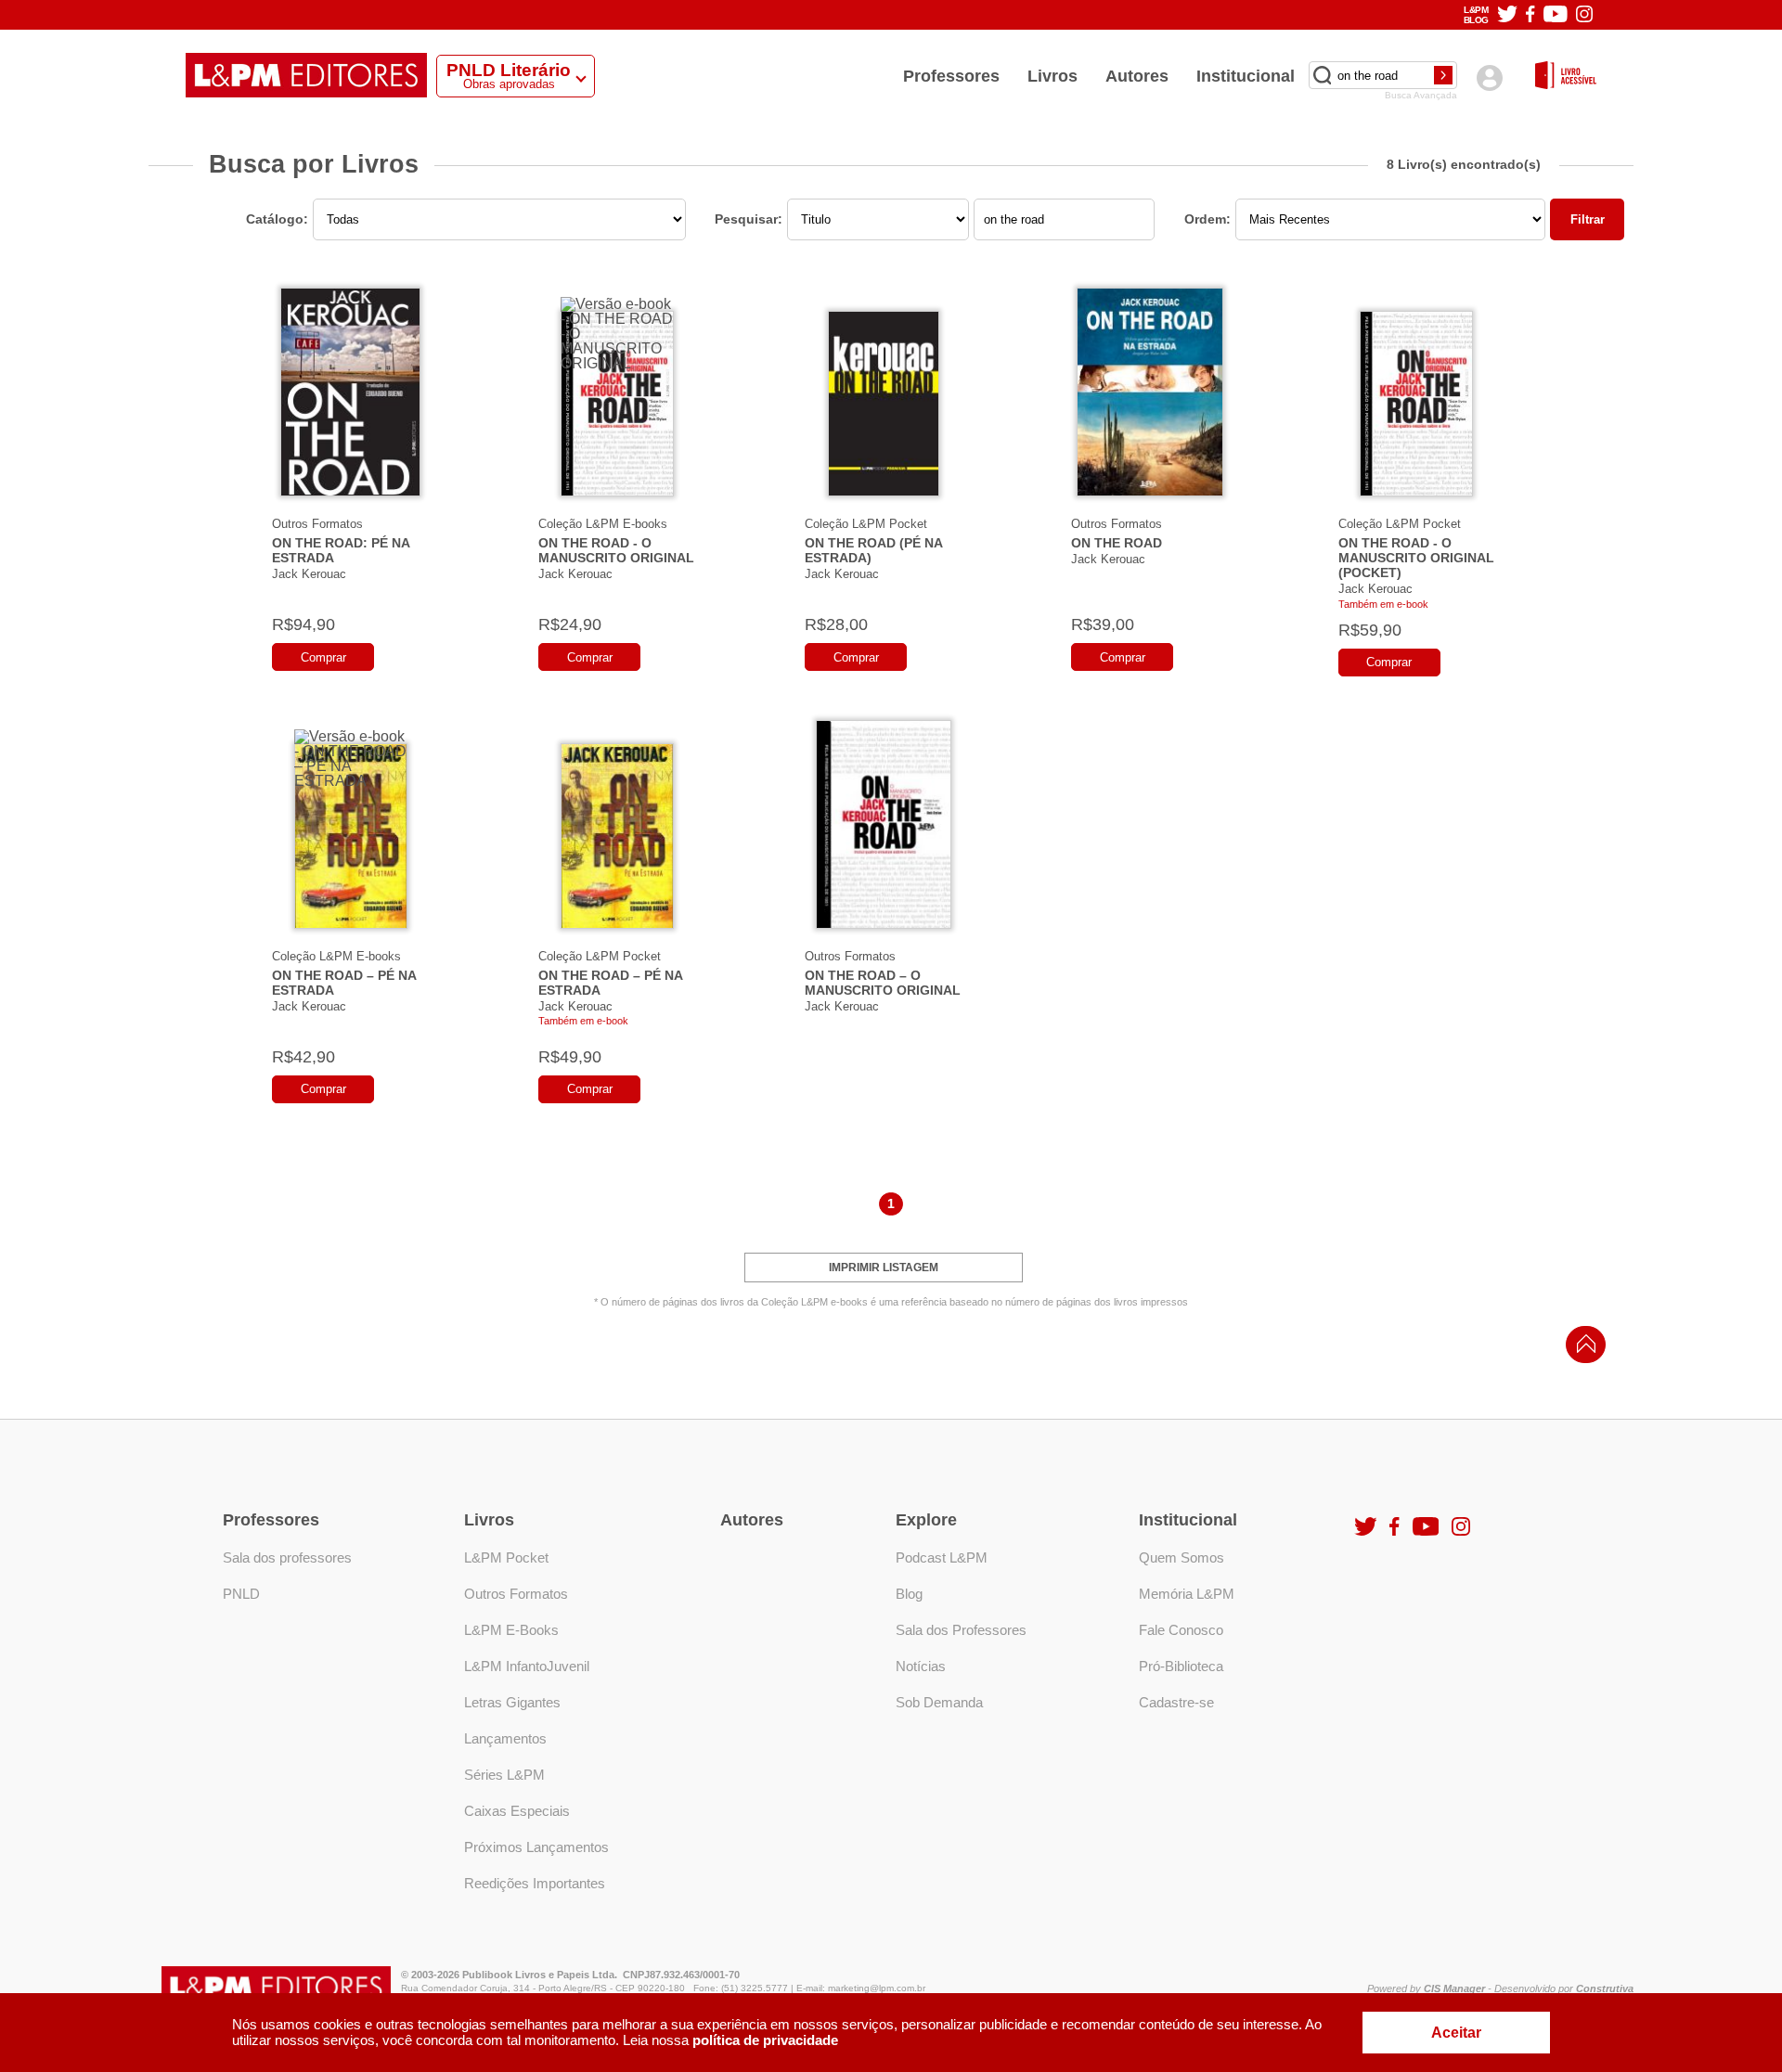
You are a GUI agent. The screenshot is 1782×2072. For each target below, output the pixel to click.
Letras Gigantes (512, 1702)
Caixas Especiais (517, 1811)
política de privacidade (765, 2040)
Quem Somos (1182, 1557)
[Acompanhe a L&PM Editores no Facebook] (1530, 15)
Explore (926, 1520)
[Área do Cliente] (1489, 77)
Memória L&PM (1187, 1594)
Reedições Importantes (535, 1883)
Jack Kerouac (309, 574)
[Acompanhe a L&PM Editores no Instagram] (1584, 15)
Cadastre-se (1176, 1702)
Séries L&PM (504, 1775)
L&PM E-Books (511, 1630)
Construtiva (1605, 1988)
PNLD (241, 1594)
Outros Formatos (317, 524)
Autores (1137, 76)
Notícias (921, 1666)
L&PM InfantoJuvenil (527, 1666)
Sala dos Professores (961, 1630)
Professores (951, 76)
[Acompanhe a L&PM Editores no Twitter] (1507, 15)
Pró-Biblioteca (1181, 1666)
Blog (909, 1594)
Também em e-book (1383, 604)
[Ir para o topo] (1582, 1350)
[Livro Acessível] (1566, 77)
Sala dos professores (287, 1557)
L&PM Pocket (506, 1557)
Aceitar (1456, 2033)
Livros (1052, 76)
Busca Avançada (1421, 96)
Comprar (323, 657)
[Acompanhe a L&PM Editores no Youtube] (1556, 15)
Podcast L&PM (942, 1557)
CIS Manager (1454, 1988)
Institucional (1246, 76)
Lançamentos (505, 1738)
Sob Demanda (939, 1702)
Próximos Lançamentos (536, 1847)
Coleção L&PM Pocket (866, 524)
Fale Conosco (1181, 1630)
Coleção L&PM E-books (603, 524)
